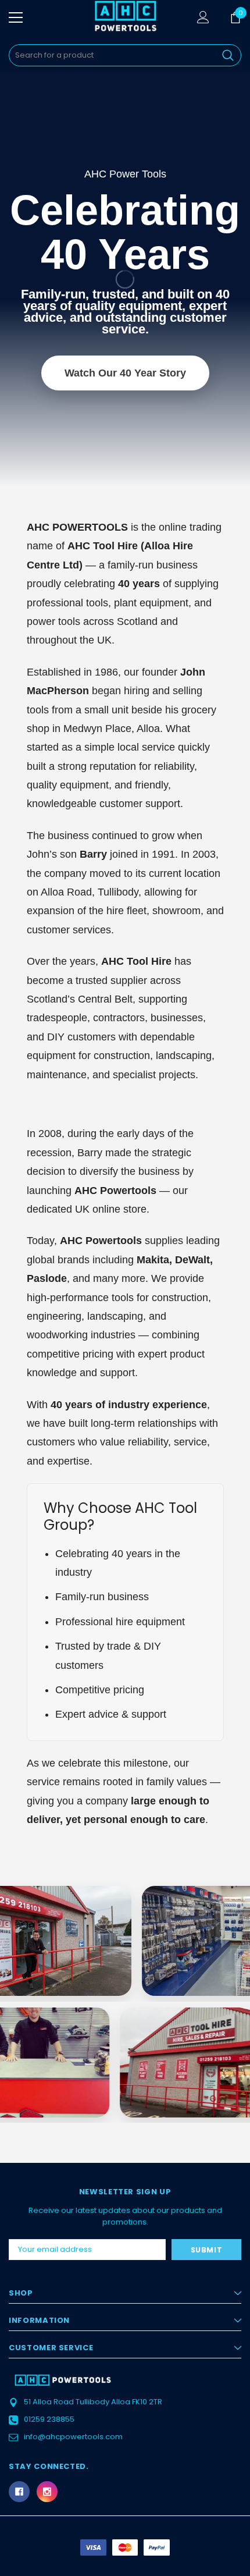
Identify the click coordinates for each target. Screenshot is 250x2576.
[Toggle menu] (16, 17)
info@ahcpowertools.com (73, 2437)
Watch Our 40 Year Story (125, 373)
